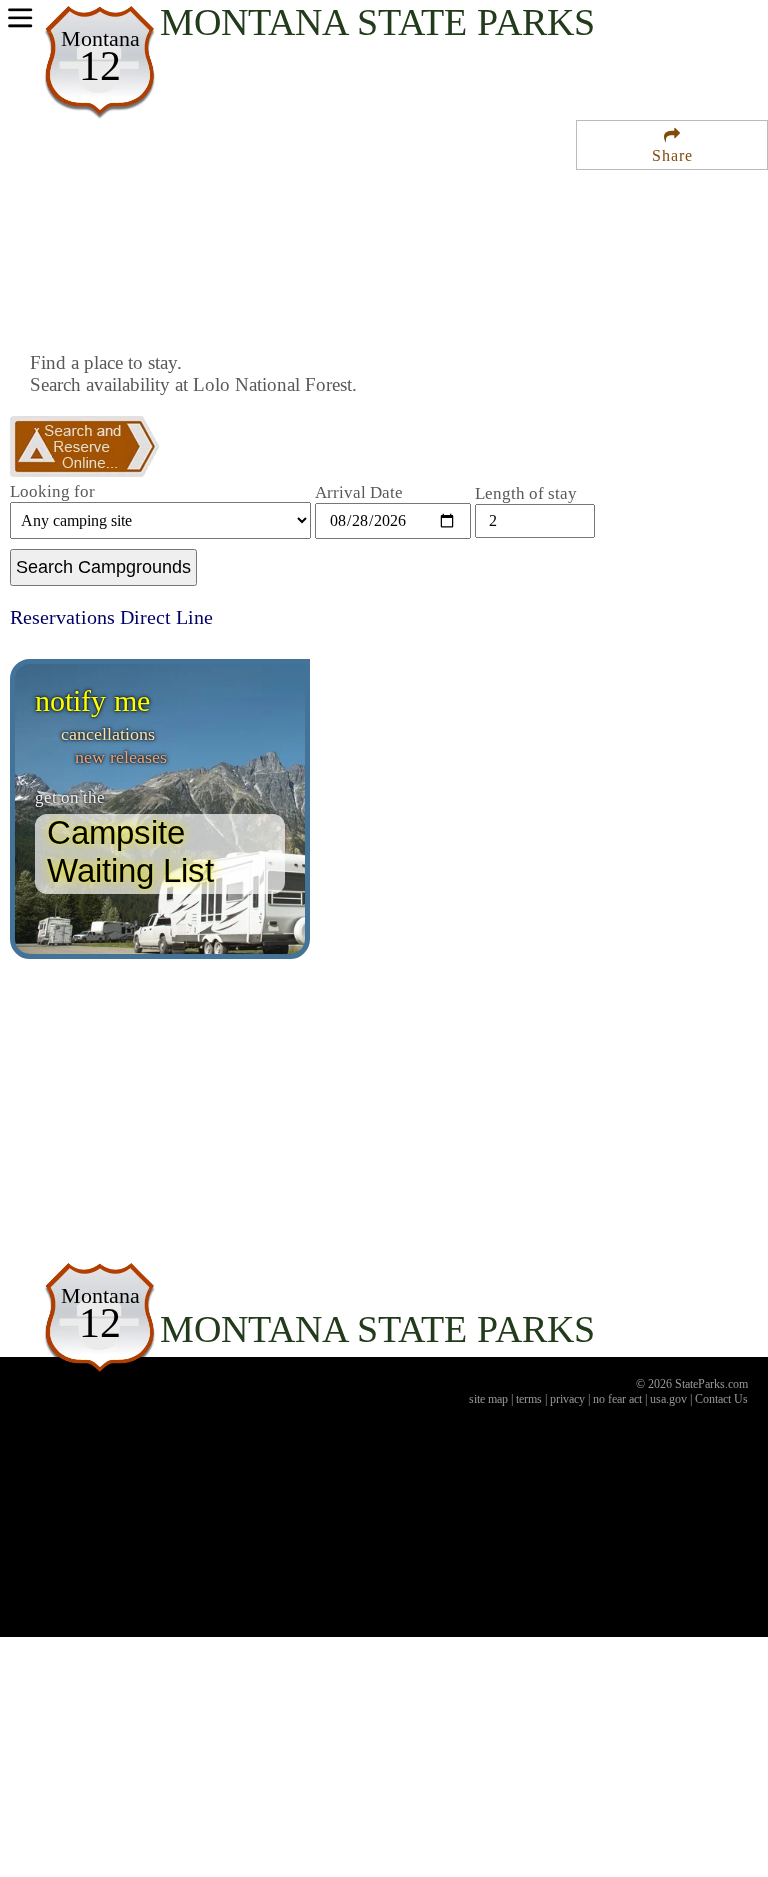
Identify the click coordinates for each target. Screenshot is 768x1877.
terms (529, 1399)
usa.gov (668, 1399)
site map (488, 1399)
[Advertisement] (264, 282)
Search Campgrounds (103, 567)
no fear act (617, 1399)
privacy (567, 1399)
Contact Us (721, 1399)
